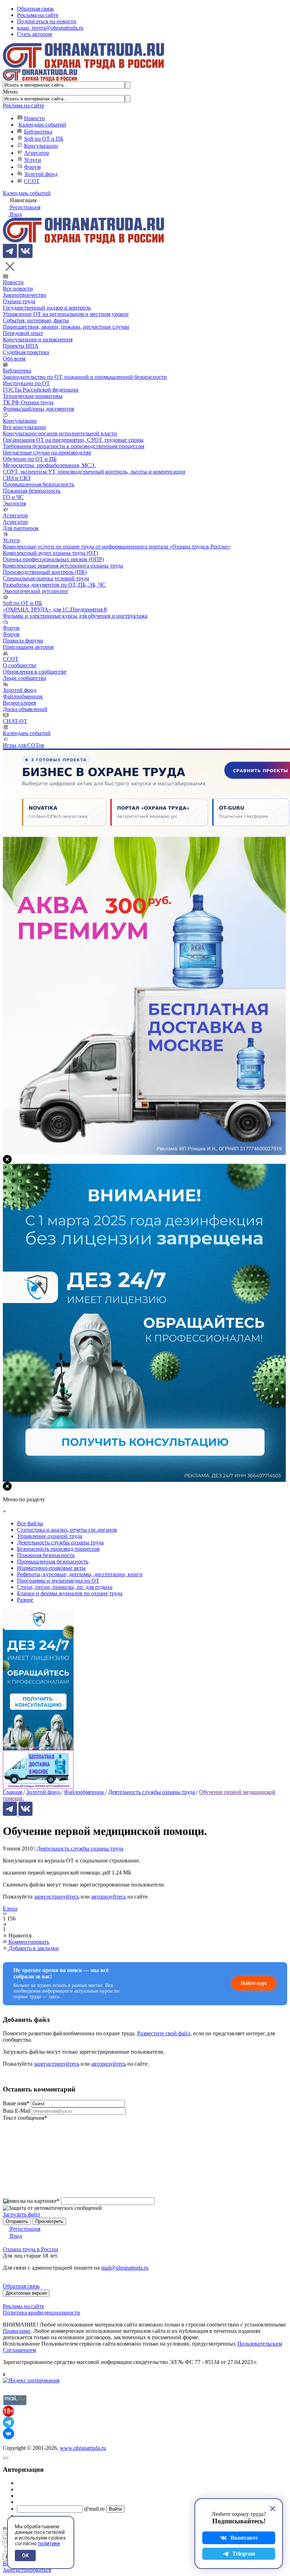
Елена (10, 1909)
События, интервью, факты (36, 320)
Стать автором (34, 34)
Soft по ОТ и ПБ (44, 139)
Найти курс (254, 1983)
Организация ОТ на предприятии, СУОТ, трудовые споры (73, 440)
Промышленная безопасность (39, 484)
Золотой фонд (41, 174)
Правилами (17, 2331)
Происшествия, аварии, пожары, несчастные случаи (66, 327)
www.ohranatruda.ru (83, 2448)
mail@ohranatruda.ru (125, 2268)
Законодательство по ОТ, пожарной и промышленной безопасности (85, 377)
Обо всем (14, 359)
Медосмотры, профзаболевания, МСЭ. (49, 465)
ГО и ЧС (13, 497)
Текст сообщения (25, 2118)
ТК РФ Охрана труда (28, 402)
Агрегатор (37, 153)
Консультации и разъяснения (38, 339)
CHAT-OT (15, 721)
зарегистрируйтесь (57, 1897)
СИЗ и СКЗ (17, 478)
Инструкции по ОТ (26, 383)
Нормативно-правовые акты (51, 1568)
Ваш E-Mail (17, 2111)
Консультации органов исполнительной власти (60, 433)
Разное (25, 1600)
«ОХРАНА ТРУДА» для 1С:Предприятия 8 (55, 609)
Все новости (18, 289)
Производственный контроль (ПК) (45, 572)
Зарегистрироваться (27, 2570)
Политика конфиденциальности (42, 2313)
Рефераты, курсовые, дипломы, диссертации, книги (80, 1574)
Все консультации (24, 427)
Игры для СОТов (24, 745)
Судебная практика (26, 352)
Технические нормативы (33, 396)
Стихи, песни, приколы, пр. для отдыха (65, 1587)
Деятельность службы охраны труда (80, 1849)
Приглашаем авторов (28, 647)
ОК (25, 2556)
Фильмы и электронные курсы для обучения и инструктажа (75, 616)
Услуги (33, 160)
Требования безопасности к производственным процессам (74, 446)
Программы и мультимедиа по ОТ (58, 1581)
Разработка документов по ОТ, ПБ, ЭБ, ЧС (54, 585)
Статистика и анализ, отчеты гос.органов (67, 1530)
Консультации (41, 146)
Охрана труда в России (31, 2249)
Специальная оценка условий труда (46, 578)
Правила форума (23, 641)
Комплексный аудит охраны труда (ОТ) (50, 553)
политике (49, 2543)
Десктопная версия (26, 2293)
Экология (14, 503)
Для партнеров (21, 528)
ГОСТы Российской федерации (41, 390)
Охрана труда (19, 301)
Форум (32, 167)
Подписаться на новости (47, 21)
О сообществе (20, 665)
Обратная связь (35, 9)
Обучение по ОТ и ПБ (30, 459)
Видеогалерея (19, 703)
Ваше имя (16, 2103)
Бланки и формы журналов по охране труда (70, 1593)
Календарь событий (42, 125)
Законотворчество (25, 295)
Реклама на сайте (38, 15)
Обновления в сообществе (35, 672)
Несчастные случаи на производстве (47, 453)
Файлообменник (23, 696)
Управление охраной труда (50, 1536)
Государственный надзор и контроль (47, 308)
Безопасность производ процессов (58, 1549)
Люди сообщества (24, 678)
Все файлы (30, 1523)
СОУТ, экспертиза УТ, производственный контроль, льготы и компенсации (94, 472)
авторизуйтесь (109, 1897)
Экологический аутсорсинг (36, 591)
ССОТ (32, 181)
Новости (34, 118)
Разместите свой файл (164, 2033)
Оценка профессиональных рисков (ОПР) (53, 559)
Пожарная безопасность (32, 491)
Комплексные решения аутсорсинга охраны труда (63, 566)
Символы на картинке (31, 2201)
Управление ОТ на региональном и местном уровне (66, 314)
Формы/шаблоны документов (39, 409)
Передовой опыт (23, 333)
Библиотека (38, 132)
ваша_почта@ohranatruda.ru (50, 28)
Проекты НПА (21, 346)
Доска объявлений (25, 709)
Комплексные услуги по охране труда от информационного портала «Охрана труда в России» (117, 547)
